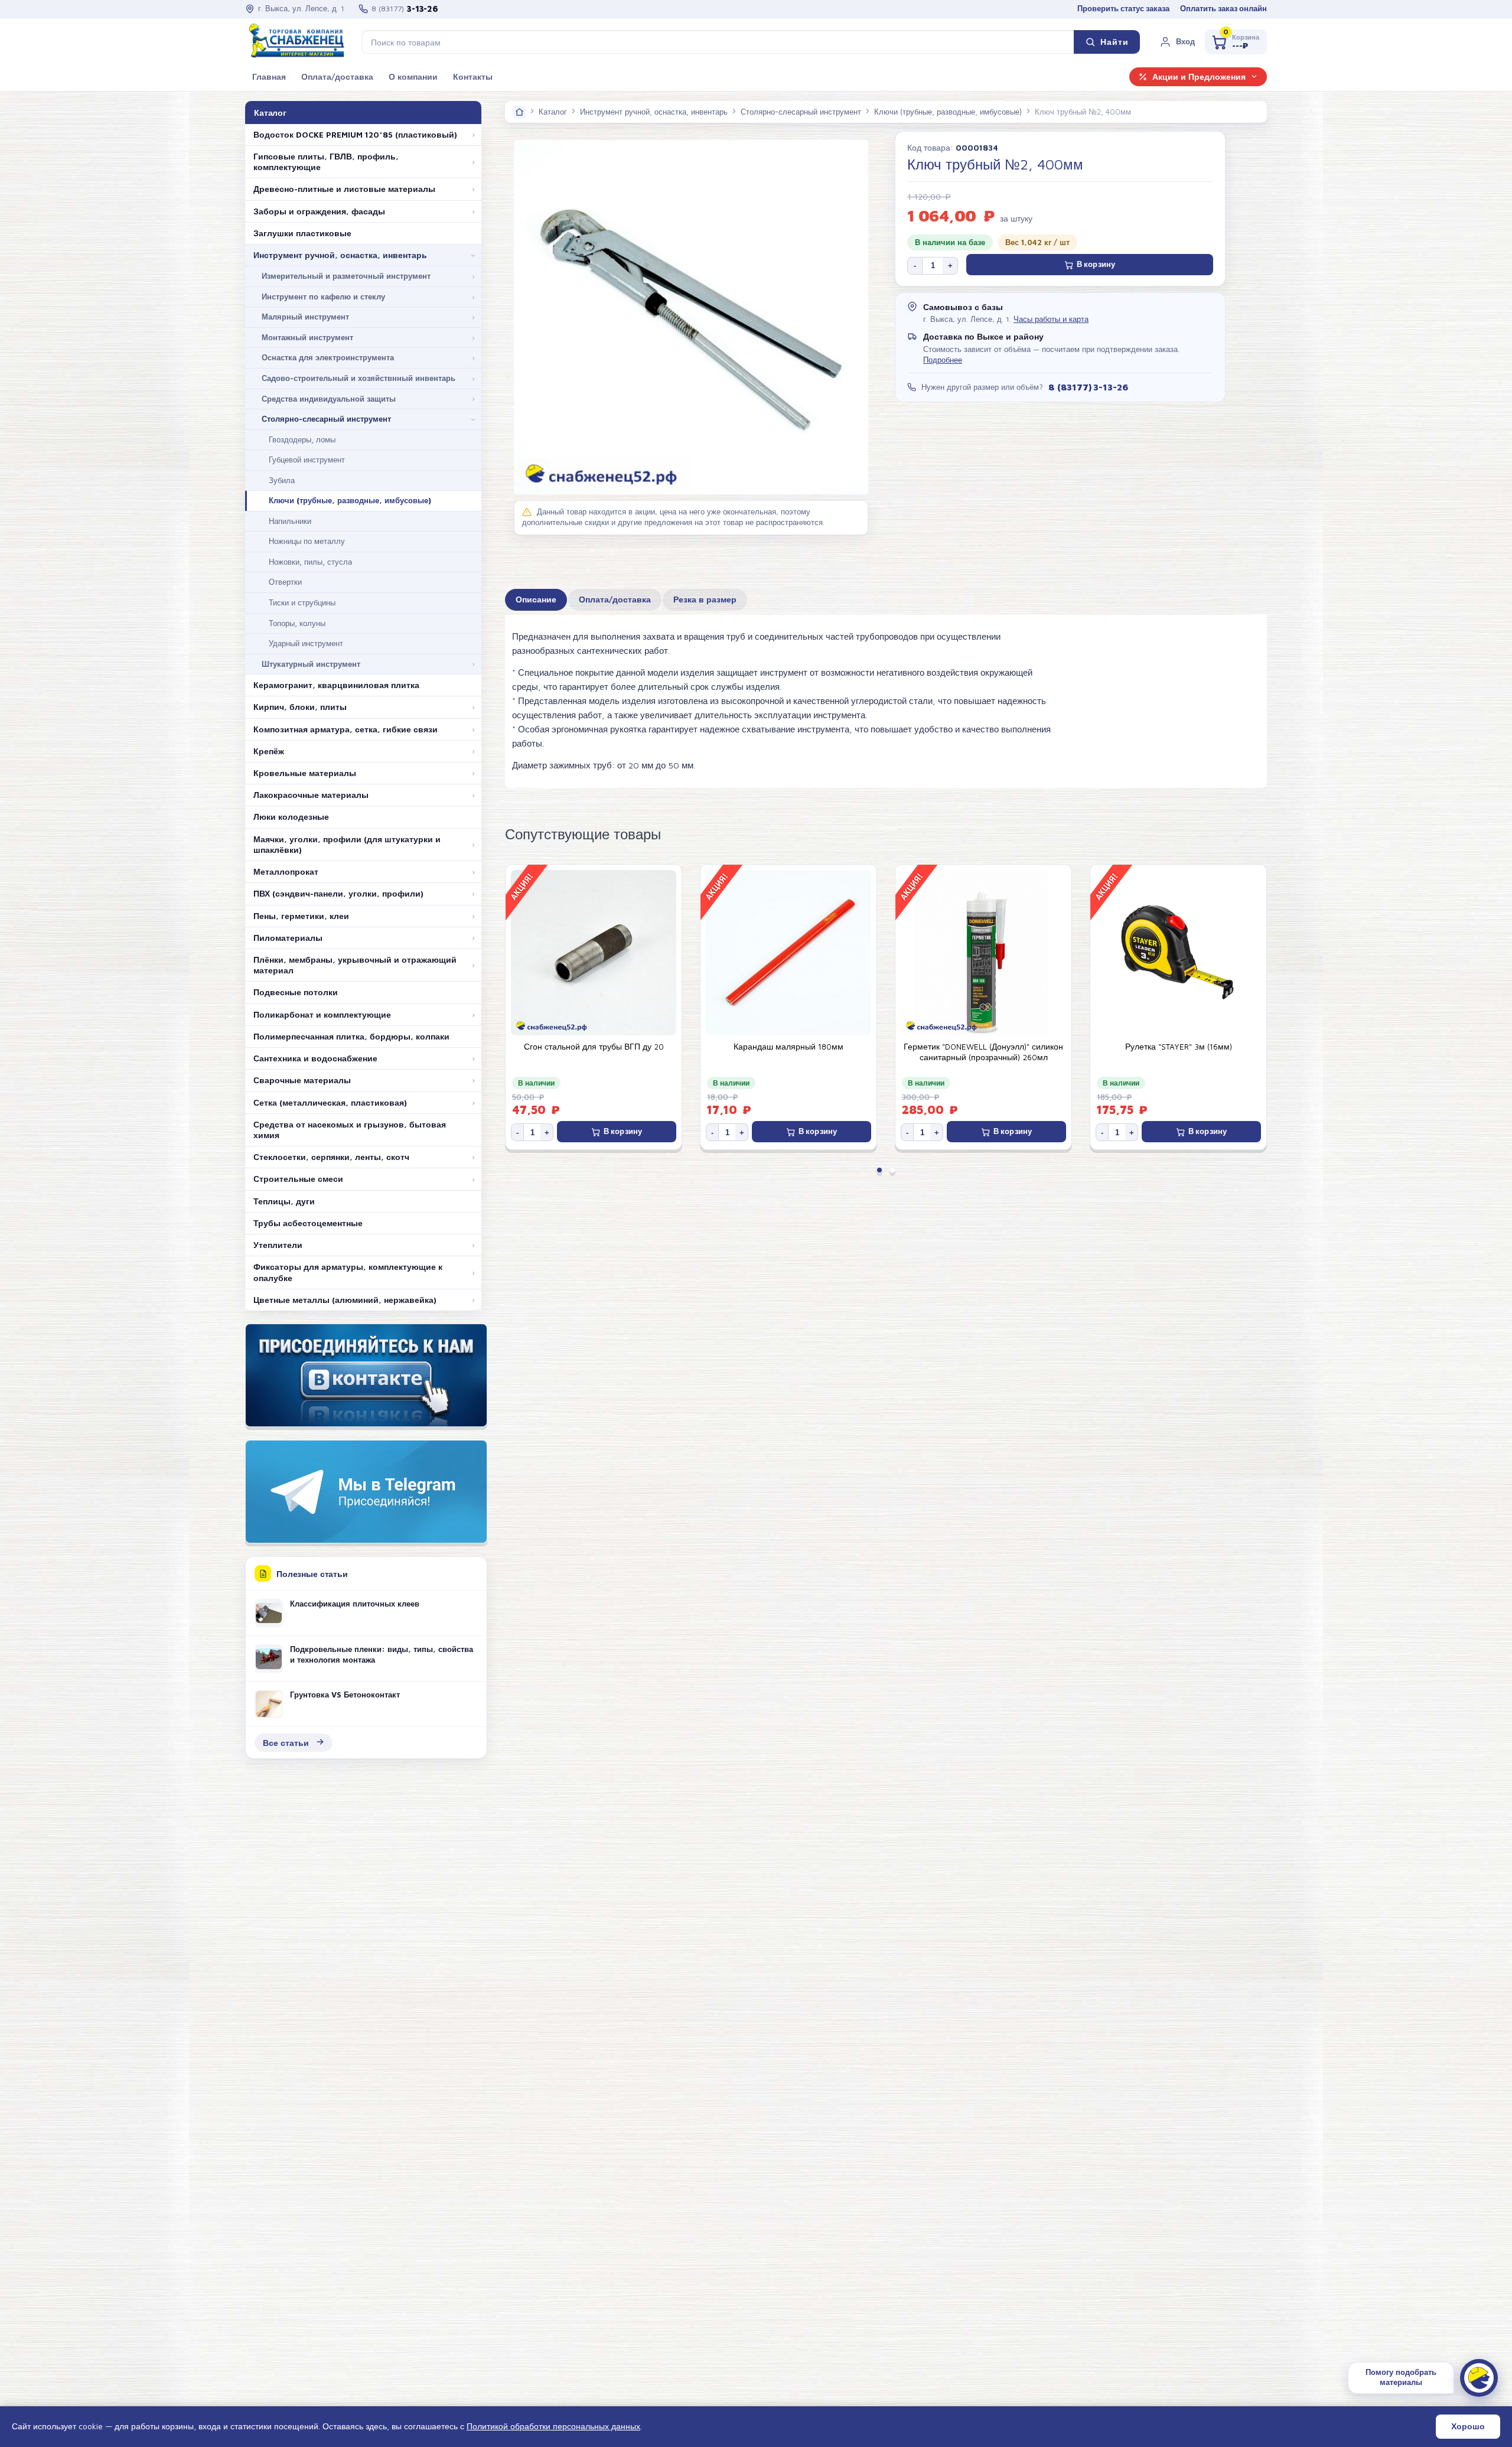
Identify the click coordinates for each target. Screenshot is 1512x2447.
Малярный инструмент (305, 317)
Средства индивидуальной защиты (329, 399)
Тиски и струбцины (302, 602)
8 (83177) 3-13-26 (1088, 387)
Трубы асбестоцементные (308, 1223)
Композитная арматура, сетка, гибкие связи (346, 729)
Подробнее (943, 360)
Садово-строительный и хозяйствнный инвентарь (359, 378)
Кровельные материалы (305, 773)
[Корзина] (1236, 42)
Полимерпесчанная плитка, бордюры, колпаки (351, 1037)
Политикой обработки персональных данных (553, 2426)
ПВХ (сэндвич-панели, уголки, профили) (338, 894)
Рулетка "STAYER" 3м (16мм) (984, 1047)
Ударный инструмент (306, 643)
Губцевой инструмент (307, 460)
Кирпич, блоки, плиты (300, 707)
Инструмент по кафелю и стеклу (323, 296)
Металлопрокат (286, 872)
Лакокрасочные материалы (311, 795)
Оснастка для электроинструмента (328, 357)
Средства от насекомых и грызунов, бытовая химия (350, 1130)
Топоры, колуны (297, 623)
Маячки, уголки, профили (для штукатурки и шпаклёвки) (347, 845)
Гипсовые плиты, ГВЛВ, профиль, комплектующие (326, 162)
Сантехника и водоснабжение (315, 1058)
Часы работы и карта (1051, 319)
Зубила (282, 480)
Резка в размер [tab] (705, 599)
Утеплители (278, 1245)
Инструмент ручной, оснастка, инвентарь (340, 255)
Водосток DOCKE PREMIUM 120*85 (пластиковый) (355, 135)
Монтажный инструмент (307, 337)
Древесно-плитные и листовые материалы (344, 189)
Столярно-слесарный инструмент (326, 419)
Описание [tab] (536, 599)
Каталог (553, 112)
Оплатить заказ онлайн (1223, 9)
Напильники (290, 521)
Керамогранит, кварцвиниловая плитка (336, 685)
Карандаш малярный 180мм (594, 1047)
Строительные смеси (298, 1179)
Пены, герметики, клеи (301, 916)
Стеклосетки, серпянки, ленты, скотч (331, 1157)
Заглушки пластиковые (302, 233)
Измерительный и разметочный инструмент (346, 276)
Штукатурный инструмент (311, 664)
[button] (1177, 42)
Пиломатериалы (288, 938)
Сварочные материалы (302, 1080)
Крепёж (269, 751)
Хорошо (1468, 2426)
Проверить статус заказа (1123, 9)
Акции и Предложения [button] (1199, 77)
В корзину (1096, 264)
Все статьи (286, 1743)
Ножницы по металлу (307, 541)
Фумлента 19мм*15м (1178, 1047)
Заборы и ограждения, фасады (319, 211)
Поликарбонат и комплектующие (322, 1015)
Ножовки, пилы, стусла (310, 562)
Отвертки (285, 582)
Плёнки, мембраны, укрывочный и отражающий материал (355, 965)
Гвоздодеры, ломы (302, 439)
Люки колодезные (291, 817)
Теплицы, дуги (284, 1201)
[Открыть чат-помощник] (1479, 2378)
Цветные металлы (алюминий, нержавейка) (345, 1300)
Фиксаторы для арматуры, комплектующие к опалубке (348, 1272)
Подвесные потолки (296, 992)
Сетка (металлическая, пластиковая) (330, 1103)
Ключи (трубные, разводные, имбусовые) (350, 500)
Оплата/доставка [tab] (615, 599)
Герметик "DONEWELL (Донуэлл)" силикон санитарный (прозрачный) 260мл (788, 1052)
